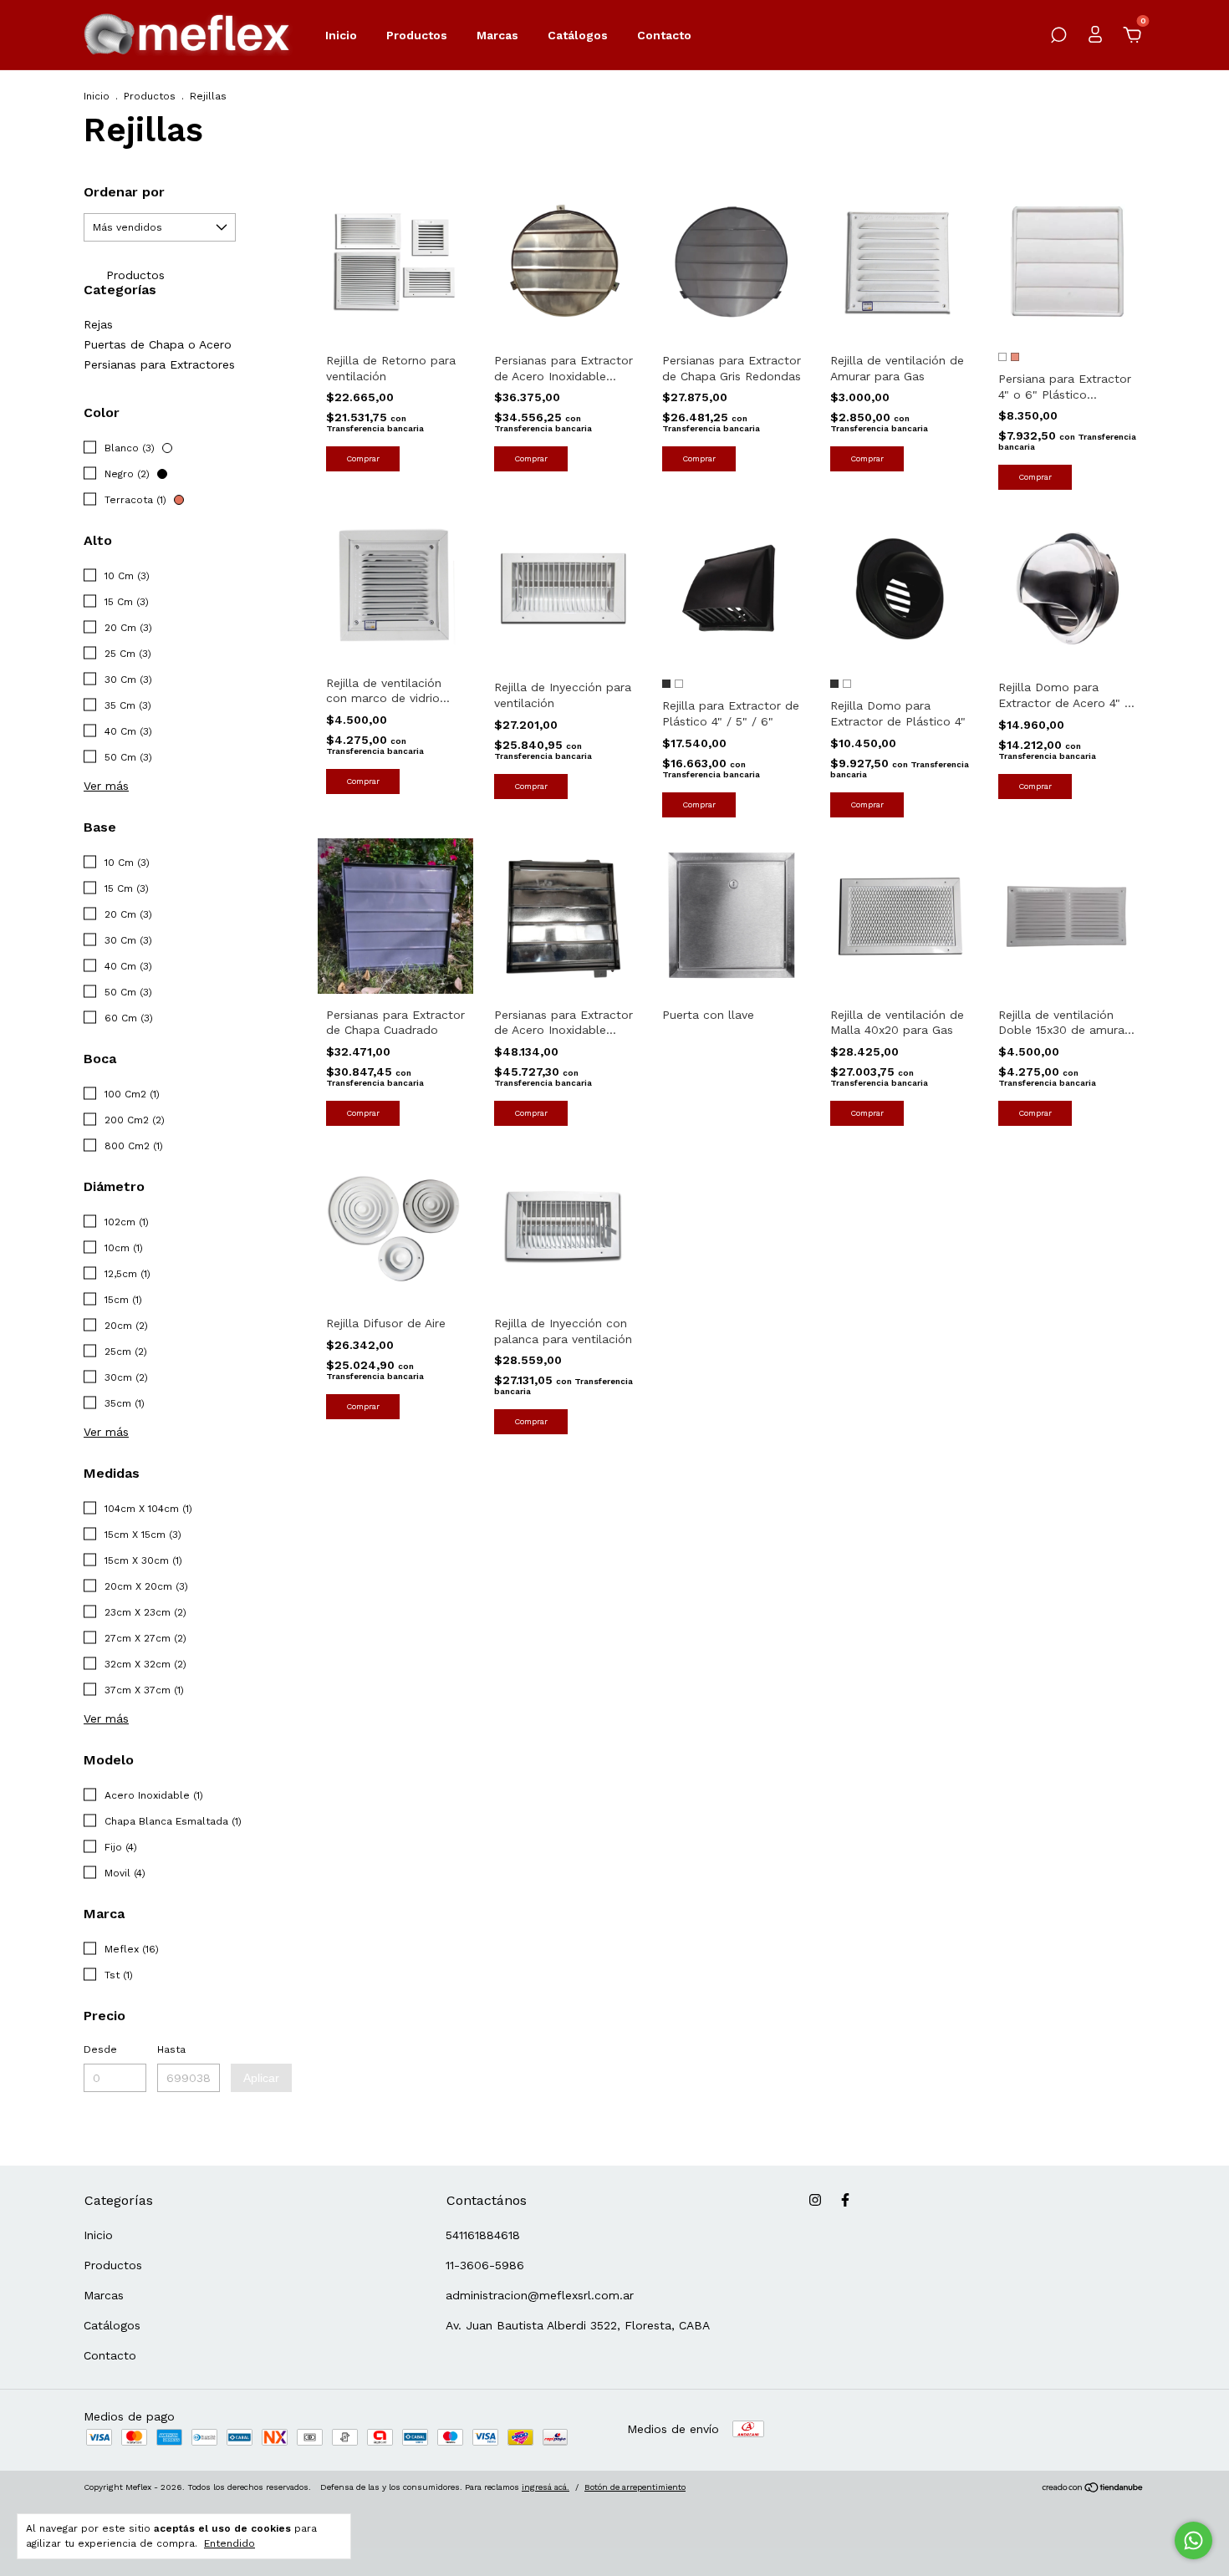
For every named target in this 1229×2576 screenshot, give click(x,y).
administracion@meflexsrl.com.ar (540, 2295)
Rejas (98, 324)
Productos (417, 35)
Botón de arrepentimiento (635, 2487)
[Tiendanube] (1093, 2489)
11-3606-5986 (485, 2265)
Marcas (497, 35)
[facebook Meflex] (845, 2200)
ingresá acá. (546, 2487)
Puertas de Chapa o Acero (158, 344)
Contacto (664, 35)
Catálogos (578, 35)
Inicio (341, 35)
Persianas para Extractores (159, 364)
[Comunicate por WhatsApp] (1193, 2540)
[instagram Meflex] (815, 2200)
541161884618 (483, 2235)
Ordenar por (124, 192)
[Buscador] (1058, 38)
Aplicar (261, 2078)
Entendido (229, 2543)
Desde (100, 2049)
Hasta (171, 2049)
